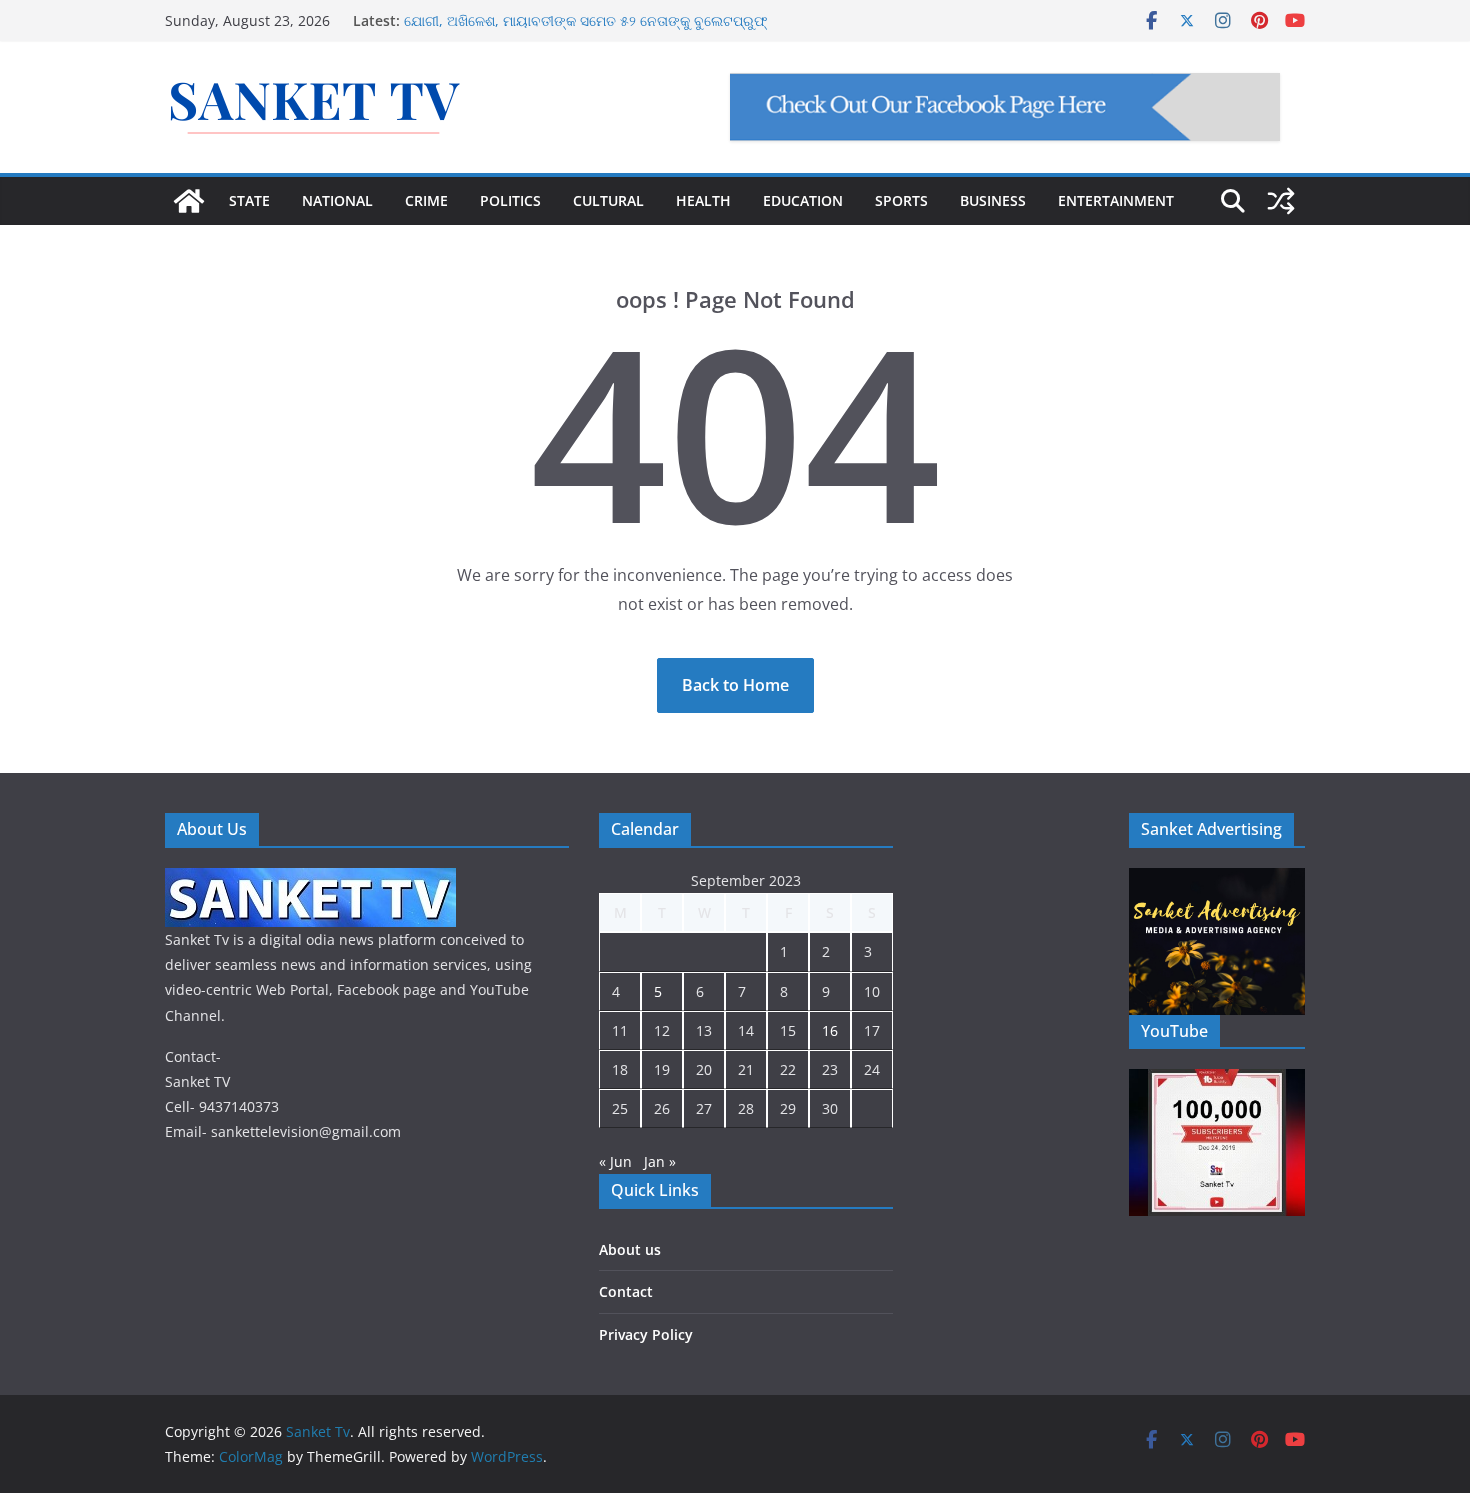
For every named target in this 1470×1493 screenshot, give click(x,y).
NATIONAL (337, 200)
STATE (249, 200)
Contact (626, 1291)
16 (830, 1030)
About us (630, 1249)
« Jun (615, 1161)
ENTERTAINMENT (1116, 200)
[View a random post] (1281, 201)
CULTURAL (608, 200)
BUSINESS (993, 200)
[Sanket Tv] (189, 201)
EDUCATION (803, 200)
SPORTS (901, 200)
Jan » (660, 1161)
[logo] (310, 880)
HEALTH (703, 200)
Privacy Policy (646, 1334)
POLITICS (510, 200)
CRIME (426, 200)
